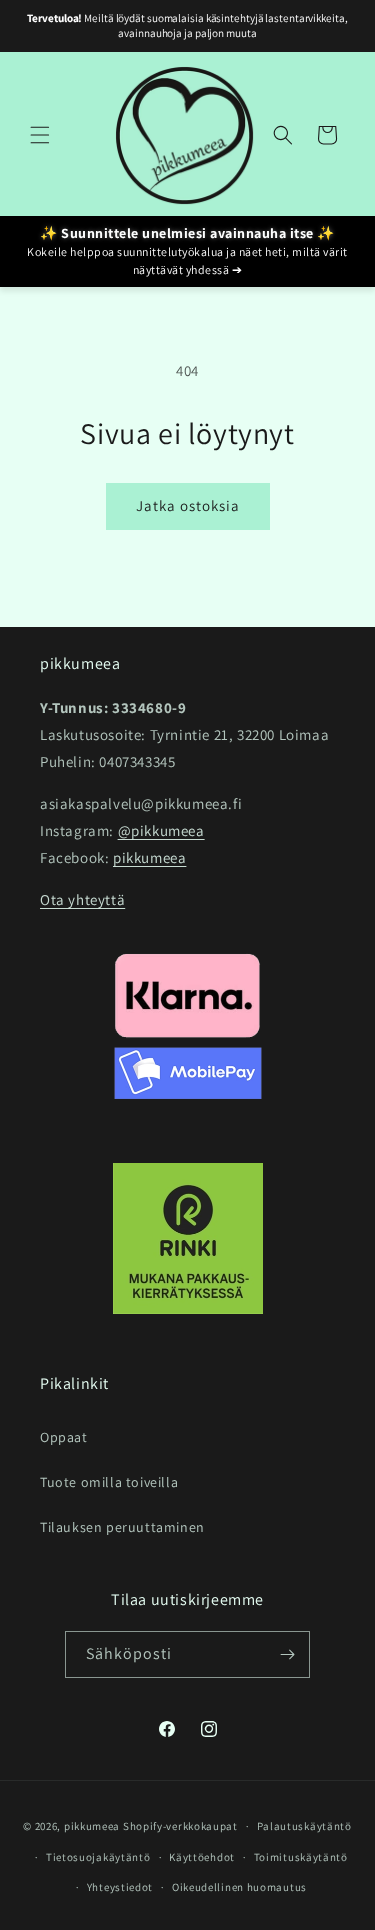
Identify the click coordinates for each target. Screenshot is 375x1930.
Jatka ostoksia (188, 505)
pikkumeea (149, 857)
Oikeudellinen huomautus (239, 1887)
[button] (40, 135)
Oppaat (64, 1437)
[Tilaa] (287, 1654)
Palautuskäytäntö (304, 1826)
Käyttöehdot (202, 1857)
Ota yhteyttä (82, 899)
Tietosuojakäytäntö (98, 1857)
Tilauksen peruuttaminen (122, 1527)
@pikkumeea (161, 830)
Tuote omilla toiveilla (109, 1482)
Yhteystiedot (120, 1887)
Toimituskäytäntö (301, 1857)
